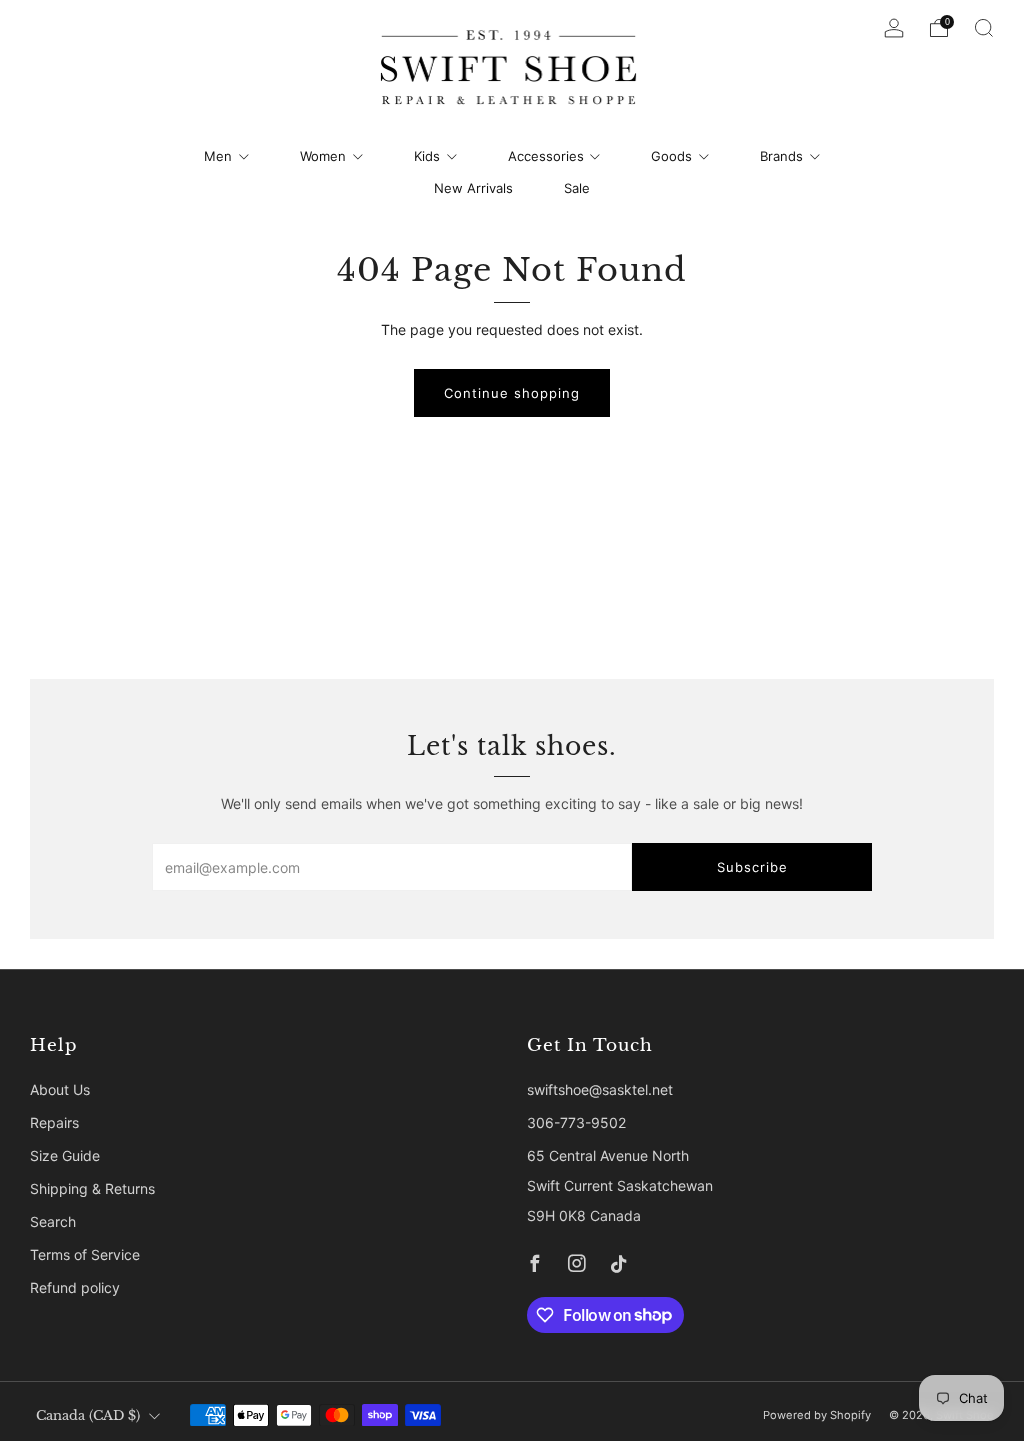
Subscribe (752, 867)
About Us (60, 1089)
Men (218, 156)
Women (323, 156)
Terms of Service (85, 1254)
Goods (671, 156)
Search (53, 1221)
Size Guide (65, 1155)
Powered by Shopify (817, 1415)
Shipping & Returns (92, 1188)
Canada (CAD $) (88, 1415)
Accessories (546, 156)
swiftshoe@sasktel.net (600, 1089)
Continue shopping (512, 393)
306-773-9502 (576, 1122)
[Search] (984, 28)
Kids (427, 156)
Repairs (54, 1122)
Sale (577, 188)
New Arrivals (473, 188)
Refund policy (75, 1287)
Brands (781, 156)
